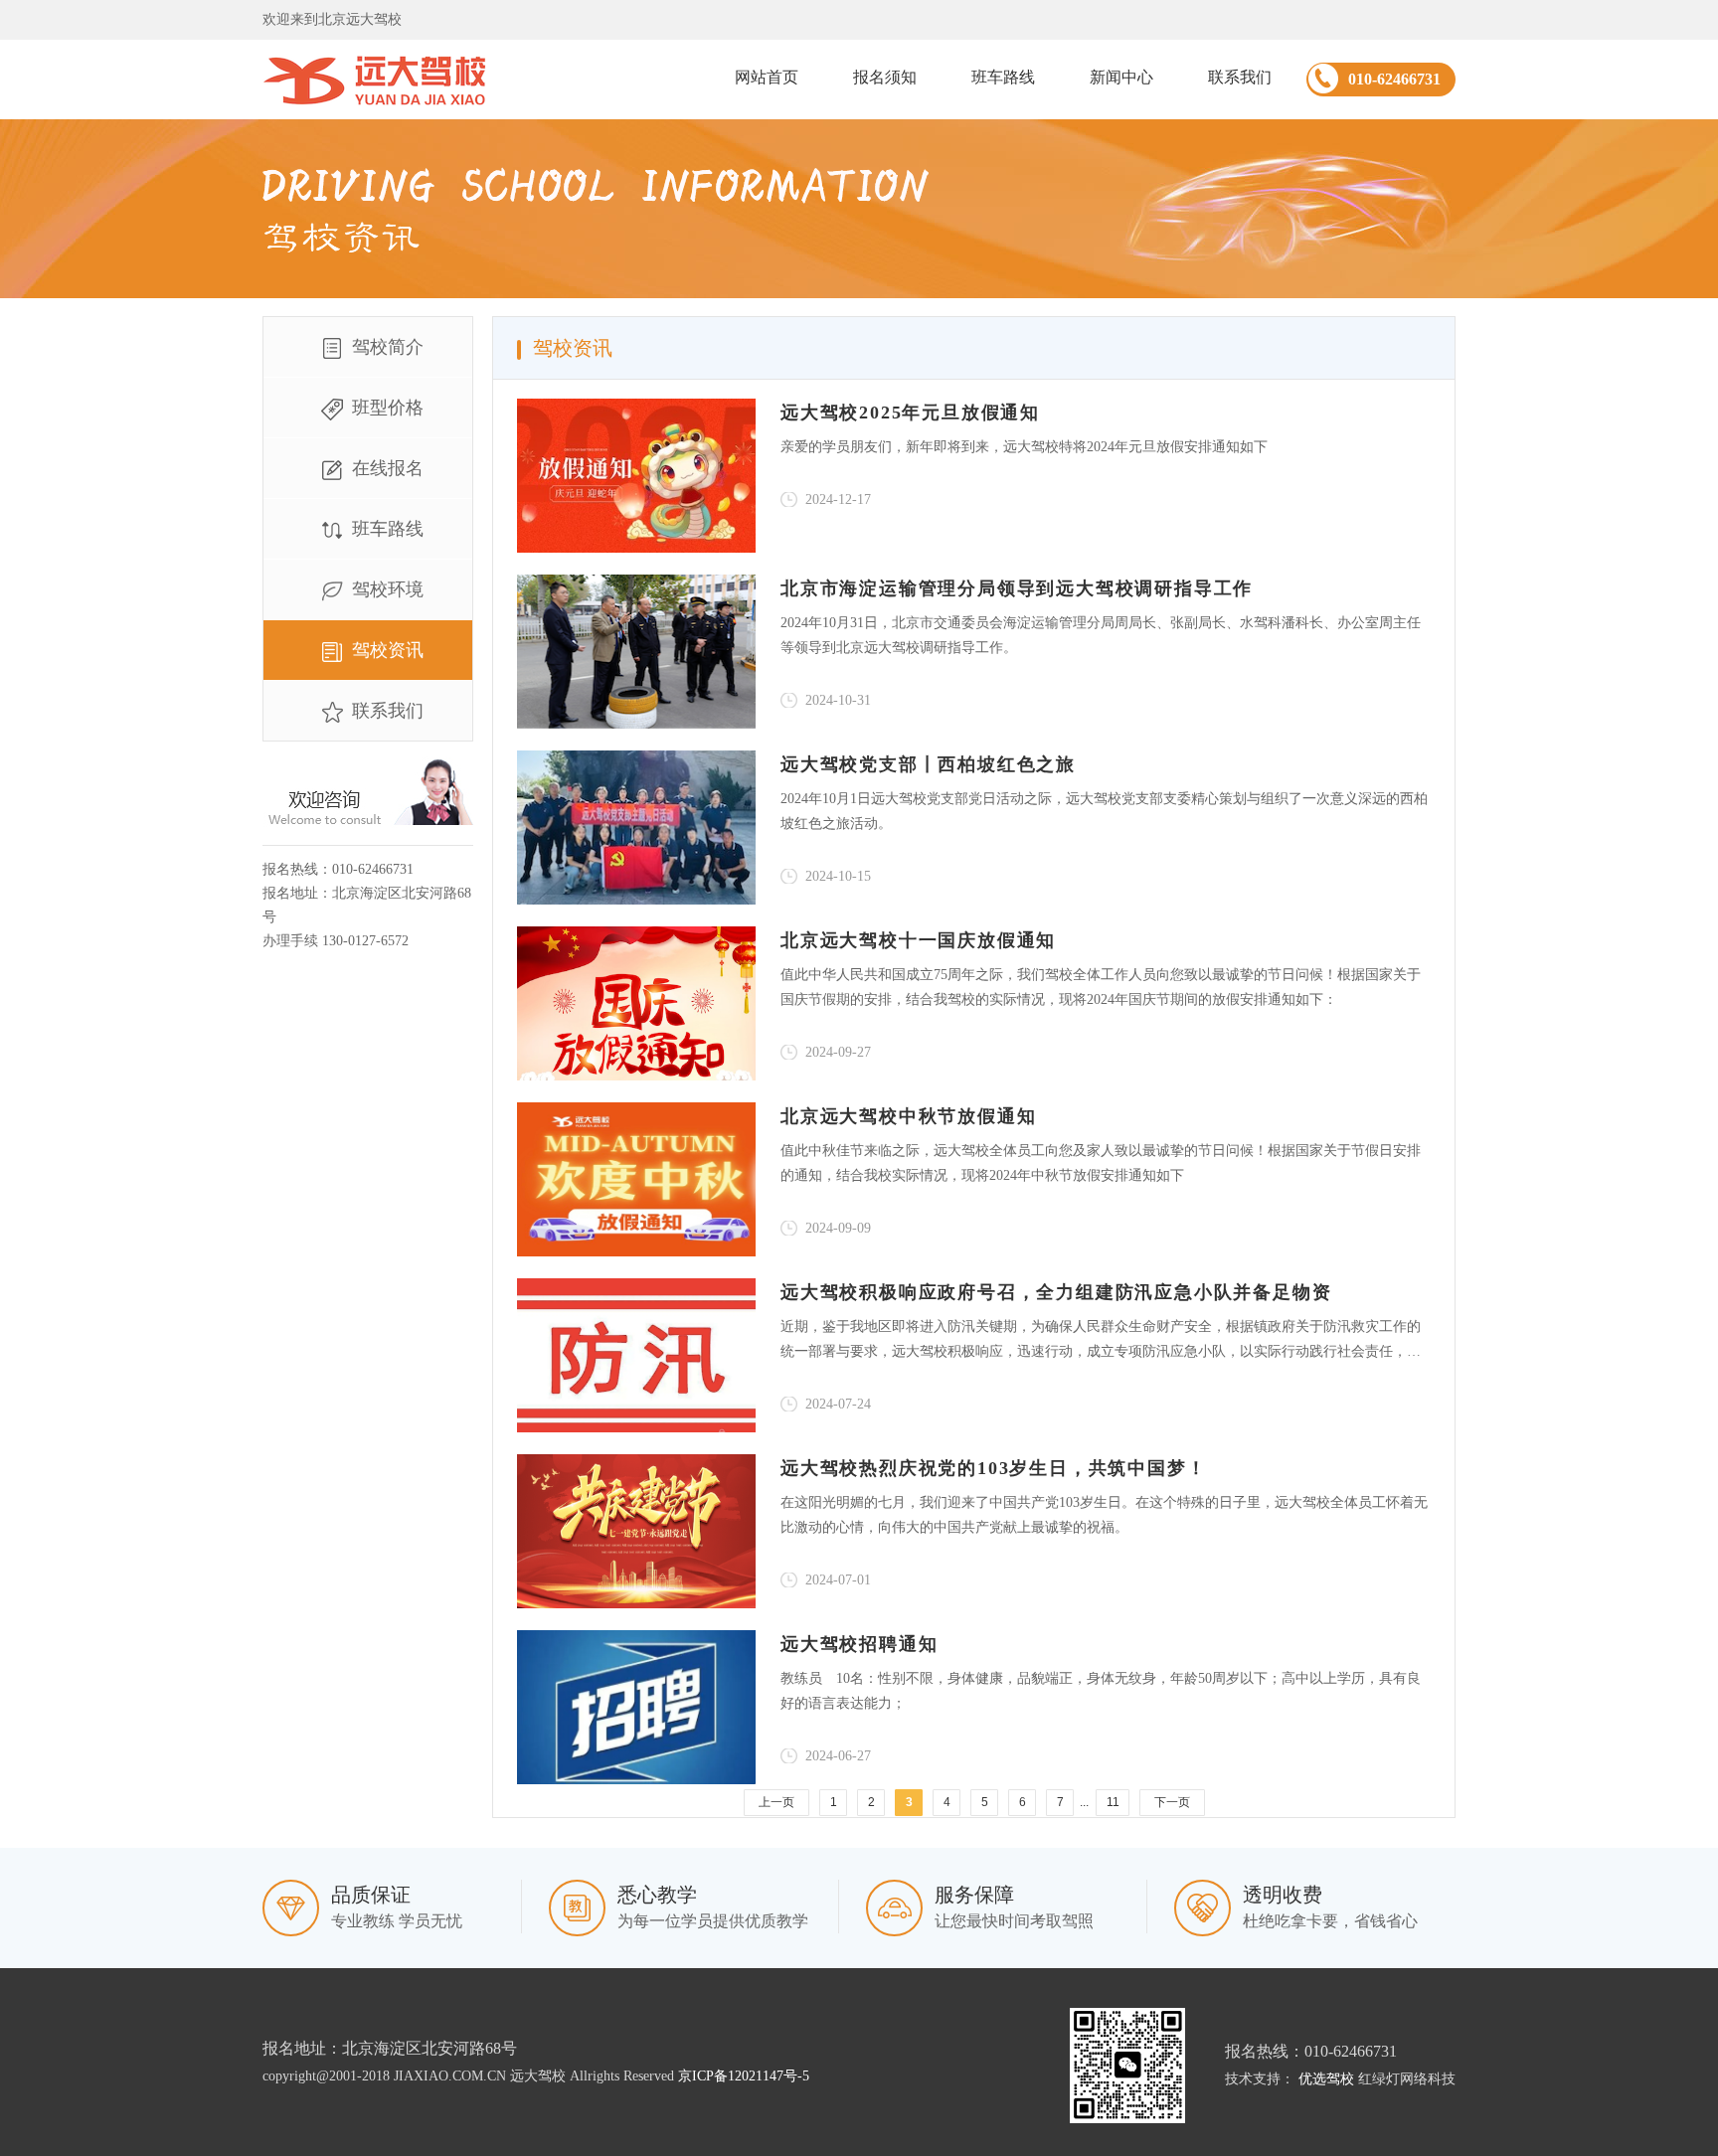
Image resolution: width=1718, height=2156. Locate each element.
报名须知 (885, 77)
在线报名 (388, 468)
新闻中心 (1121, 77)
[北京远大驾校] (374, 80)
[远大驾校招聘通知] (636, 1707)
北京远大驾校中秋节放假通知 (908, 1116)
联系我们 (1240, 77)
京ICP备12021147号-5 (744, 2076)
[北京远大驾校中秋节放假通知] (636, 1179)
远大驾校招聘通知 (859, 1644)
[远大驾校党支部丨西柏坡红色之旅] (636, 828)
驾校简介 (388, 347)
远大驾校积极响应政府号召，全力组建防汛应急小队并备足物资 (1056, 1292)
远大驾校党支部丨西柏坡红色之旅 (928, 764)
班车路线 (1003, 77)
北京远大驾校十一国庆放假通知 (918, 940)
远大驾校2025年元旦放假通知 (910, 413)
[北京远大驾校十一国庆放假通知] (636, 1003)
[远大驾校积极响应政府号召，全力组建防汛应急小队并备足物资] (636, 1355)
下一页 (1172, 1802)
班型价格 (388, 408)
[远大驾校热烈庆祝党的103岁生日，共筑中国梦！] (636, 1531)
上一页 (776, 1802)
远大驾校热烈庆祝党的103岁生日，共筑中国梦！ (993, 1468)
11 (1113, 1802)
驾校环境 (388, 589)
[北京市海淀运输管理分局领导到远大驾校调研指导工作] (636, 652)
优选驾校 (1326, 2079)
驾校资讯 (388, 650)
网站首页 (767, 77)
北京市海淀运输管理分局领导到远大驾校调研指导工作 (1017, 588)
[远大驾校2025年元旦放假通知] (636, 476)
